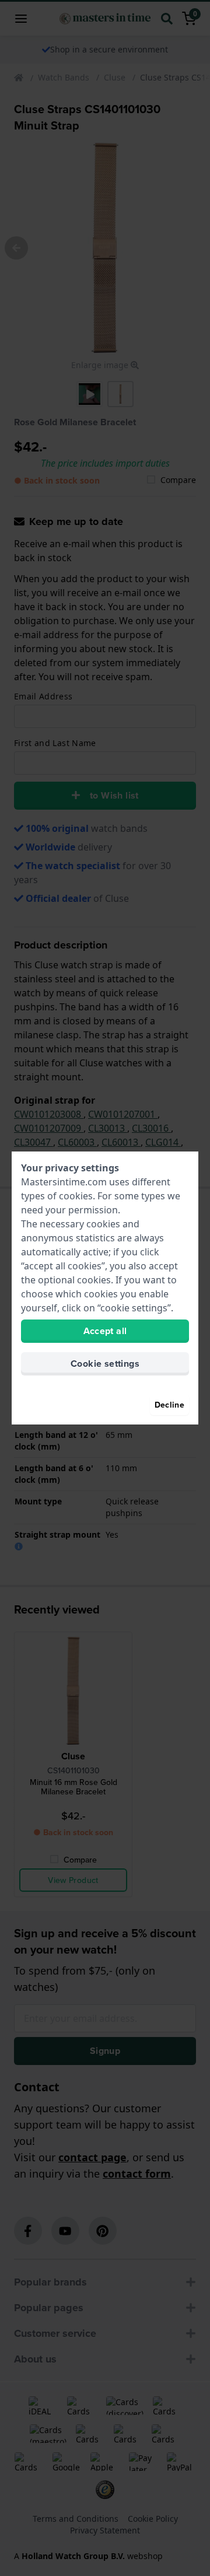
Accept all (105, 1331)
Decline (169, 1405)
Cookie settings (105, 1364)
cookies (76, 1196)
